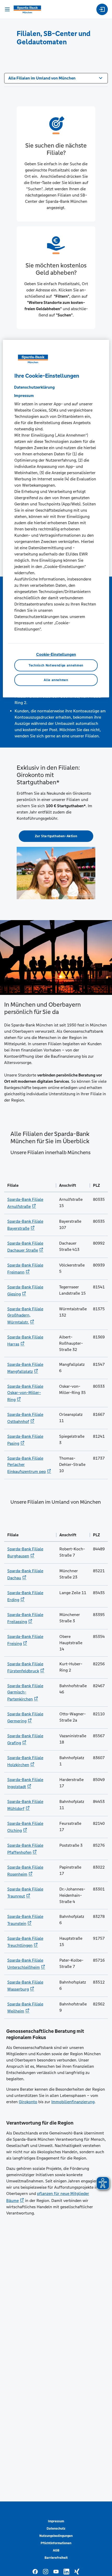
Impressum (56, 2521)
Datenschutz (56, 2529)
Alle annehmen (56, 680)
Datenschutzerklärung (34, 387)
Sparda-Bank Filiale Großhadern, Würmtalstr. (25, 1315)
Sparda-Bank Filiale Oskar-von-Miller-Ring (25, 1393)
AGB (56, 2550)
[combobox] (56, 78)
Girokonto (28, 2102)
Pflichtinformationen (56, 2543)
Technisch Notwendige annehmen (56, 665)
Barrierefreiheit (56, 2558)
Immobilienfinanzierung (73, 2102)
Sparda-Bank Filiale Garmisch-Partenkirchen (25, 1692)
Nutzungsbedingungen (56, 2536)
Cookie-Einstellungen (56, 654)
